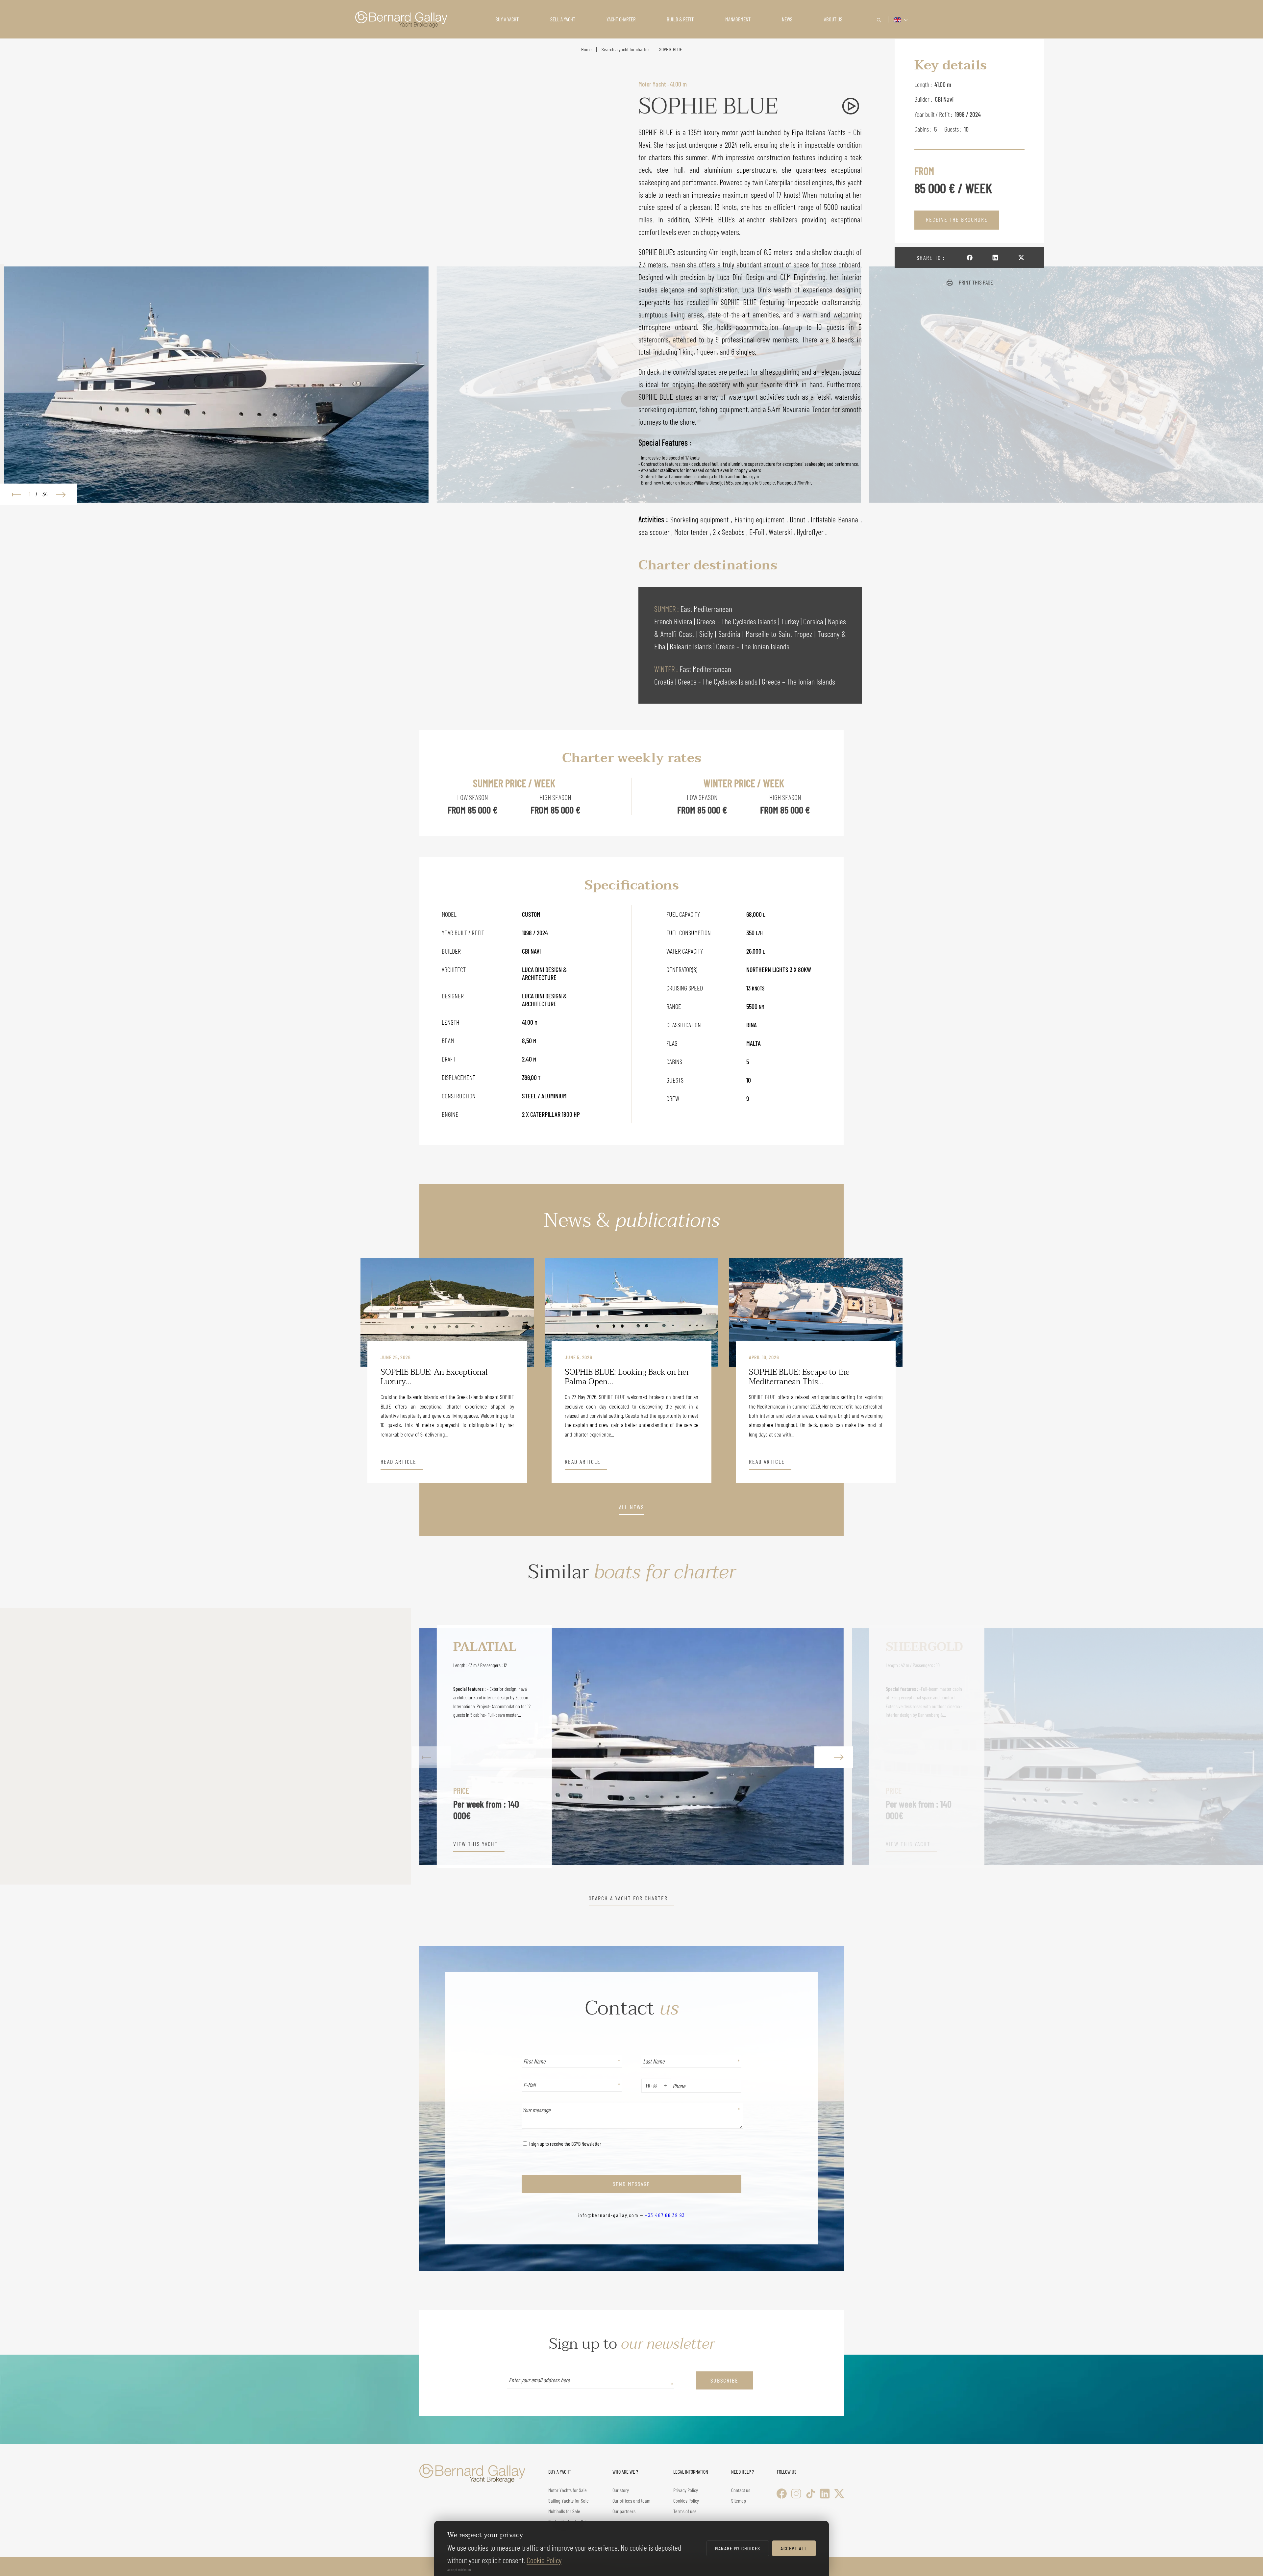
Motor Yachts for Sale (568, 2490)
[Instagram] (796, 2494)
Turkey (791, 621)
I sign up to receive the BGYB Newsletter (565, 2144)
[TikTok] (811, 2494)
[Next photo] (64, 494)
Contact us (741, 2490)
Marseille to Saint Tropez (780, 634)
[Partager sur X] (1021, 257)
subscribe (724, 2380)
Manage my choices (738, 2548)
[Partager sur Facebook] (970, 257)
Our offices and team (631, 2501)
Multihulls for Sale (564, 2511)
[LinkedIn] (825, 2494)
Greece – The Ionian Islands (753, 646)
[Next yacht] (832, 1746)
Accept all (794, 2548)
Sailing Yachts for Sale (569, 2501)
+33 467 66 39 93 (665, 2215)
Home (586, 49)
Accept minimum (459, 2569)
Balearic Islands (692, 646)
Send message (631, 2184)
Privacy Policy (686, 2490)
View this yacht (47, 1844)
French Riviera (674, 621)
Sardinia (731, 634)
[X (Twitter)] (839, 2494)
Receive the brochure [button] (957, 219)
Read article (398, 1462)
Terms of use (685, 2511)
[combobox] (644, 2086)
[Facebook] (782, 2494)
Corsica (814, 621)
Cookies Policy (686, 2501)
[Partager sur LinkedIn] (995, 257)
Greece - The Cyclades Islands (737, 621)
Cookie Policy (544, 2560)
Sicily (707, 634)
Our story (621, 2490)
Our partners (624, 2511)
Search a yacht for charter (625, 49)
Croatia (665, 681)
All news (631, 1507)
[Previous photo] (13, 494)
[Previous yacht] (431, 1746)
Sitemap (739, 2501)
